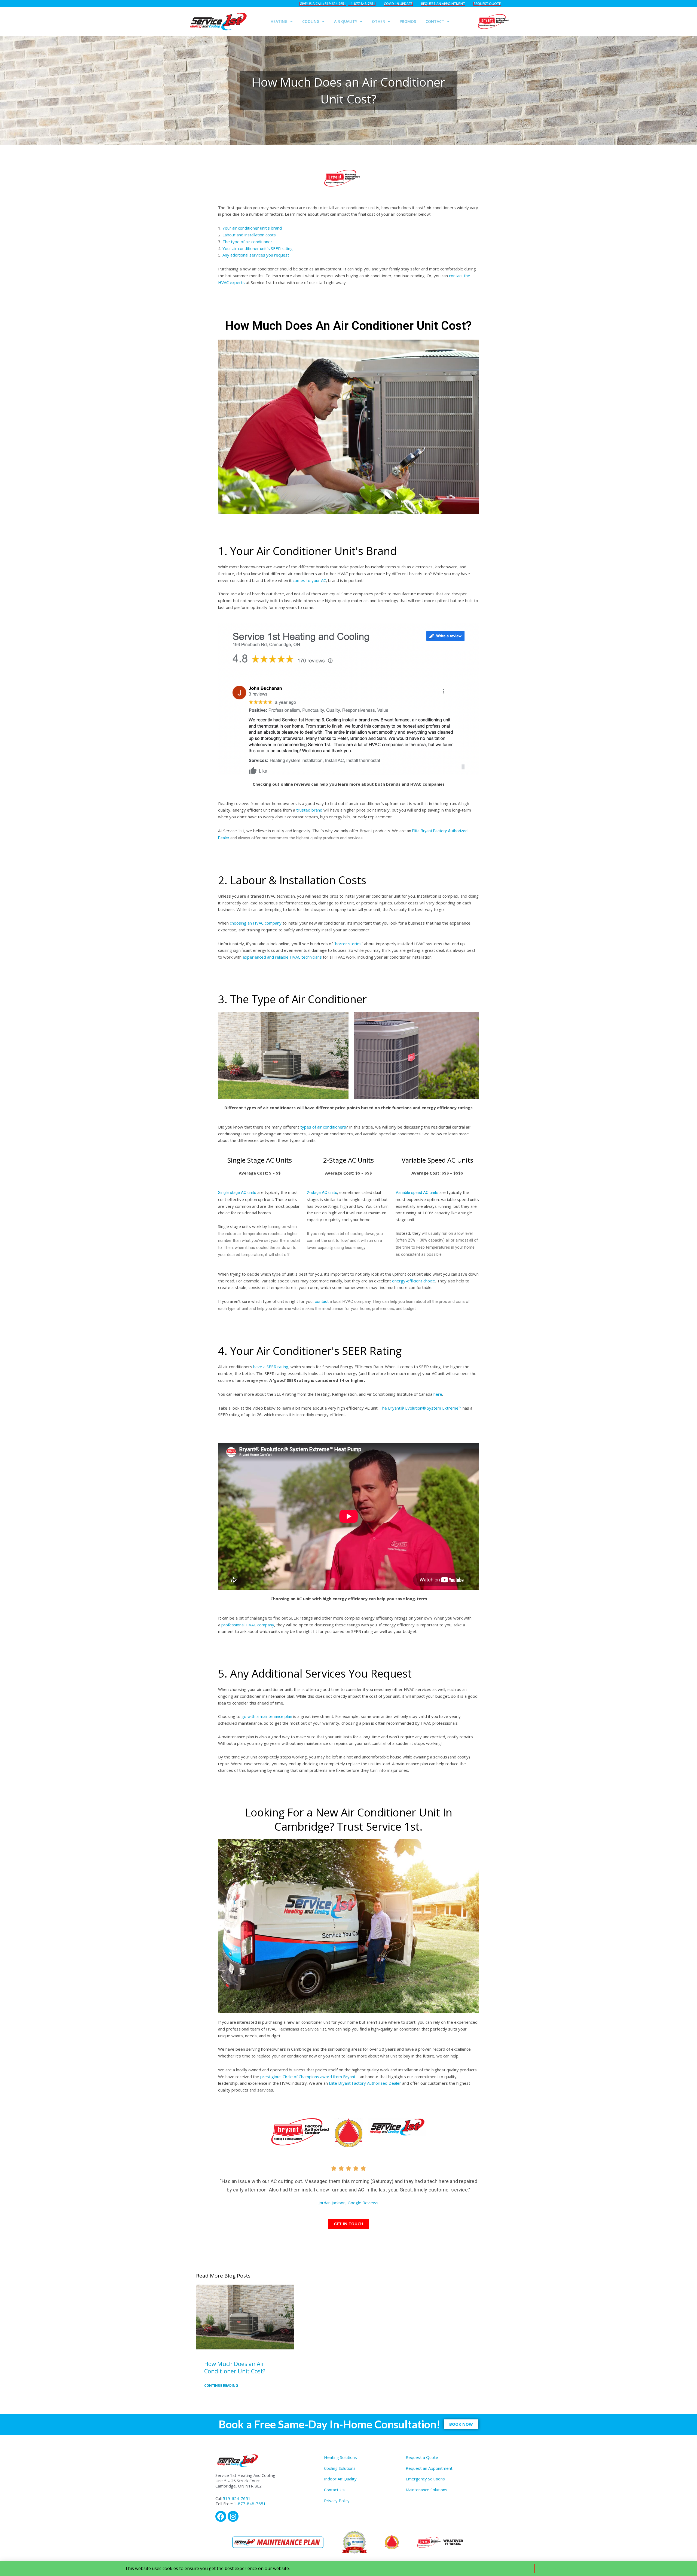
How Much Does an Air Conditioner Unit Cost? (235, 2368)
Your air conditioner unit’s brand (253, 228)
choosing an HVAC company (256, 923)
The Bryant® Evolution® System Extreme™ (421, 1408)
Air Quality (346, 21)
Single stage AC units (237, 1193)
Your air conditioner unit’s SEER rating (258, 248)
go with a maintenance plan (267, 1716)
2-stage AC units (322, 1193)
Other (378, 21)
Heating (279, 21)
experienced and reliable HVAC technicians (282, 957)
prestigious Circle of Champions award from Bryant (308, 2077)
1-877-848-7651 (250, 2504)
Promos (408, 21)
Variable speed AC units (417, 1193)
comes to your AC (309, 580)
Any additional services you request (256, 255)
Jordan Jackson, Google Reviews (348, 2203)
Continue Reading (221, 2386)
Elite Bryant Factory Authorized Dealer (366, 2083)
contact (322, 1301)
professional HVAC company (248, 1625)
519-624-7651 (237, 2498)
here (438, 1394)
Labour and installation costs (250, 235)
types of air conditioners (323, 1127)
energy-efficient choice (414, 1281)
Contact (435, 21)
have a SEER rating (271, 1367)
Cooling (311, 21)
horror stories (348, 944)
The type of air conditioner (247, 242)
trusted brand (309, 810)
